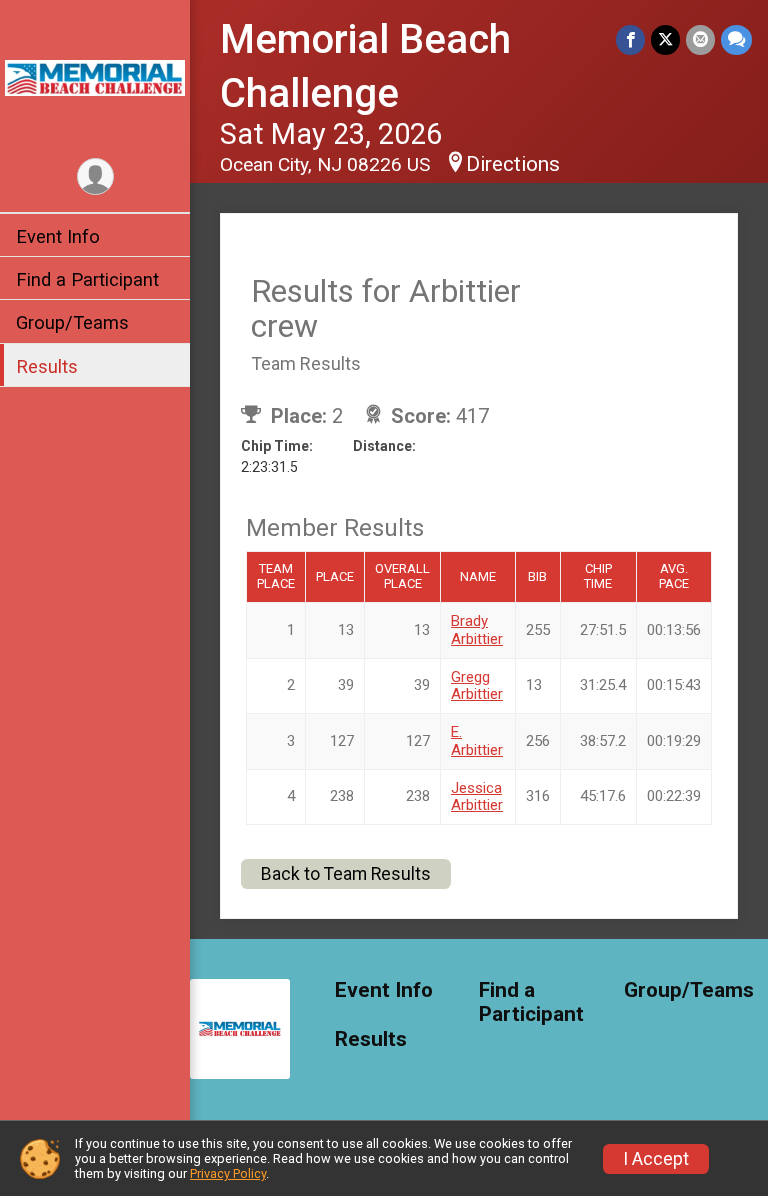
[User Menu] (95, 176)
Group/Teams (72, 322)
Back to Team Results (346, 874)
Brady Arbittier (477, 629)
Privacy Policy (228, 1173)
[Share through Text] (736, 39)
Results (47, 366)
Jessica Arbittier (477, 796)
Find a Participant (87, 279)
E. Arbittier (477, 740)
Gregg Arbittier (477, 685)
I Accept (656, 1159)
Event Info (58, 236)
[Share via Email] (700, 39)
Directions (513, 164)
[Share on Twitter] (665, 39)
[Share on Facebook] (630, 39)
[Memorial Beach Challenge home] (95, 77)
